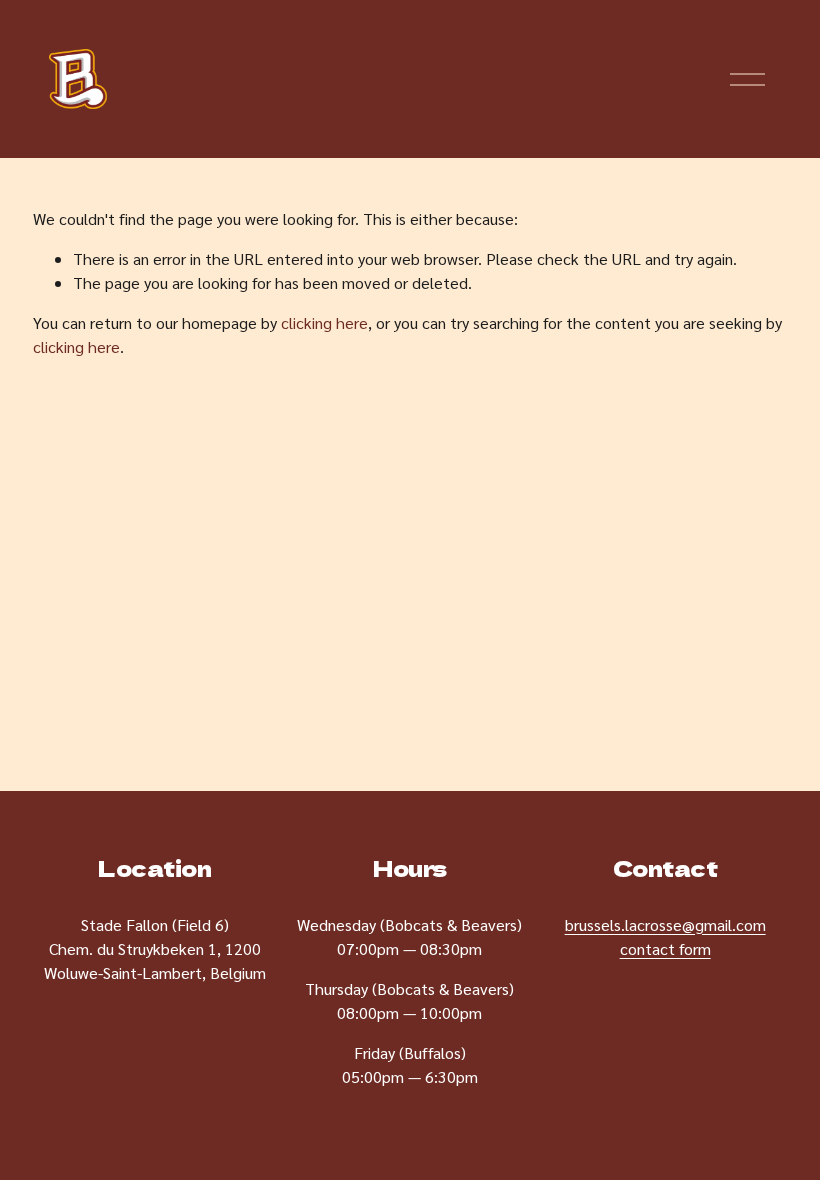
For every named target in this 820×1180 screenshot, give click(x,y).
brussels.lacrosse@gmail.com (665, 924)
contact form (665, 948)
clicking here (324, 322)
